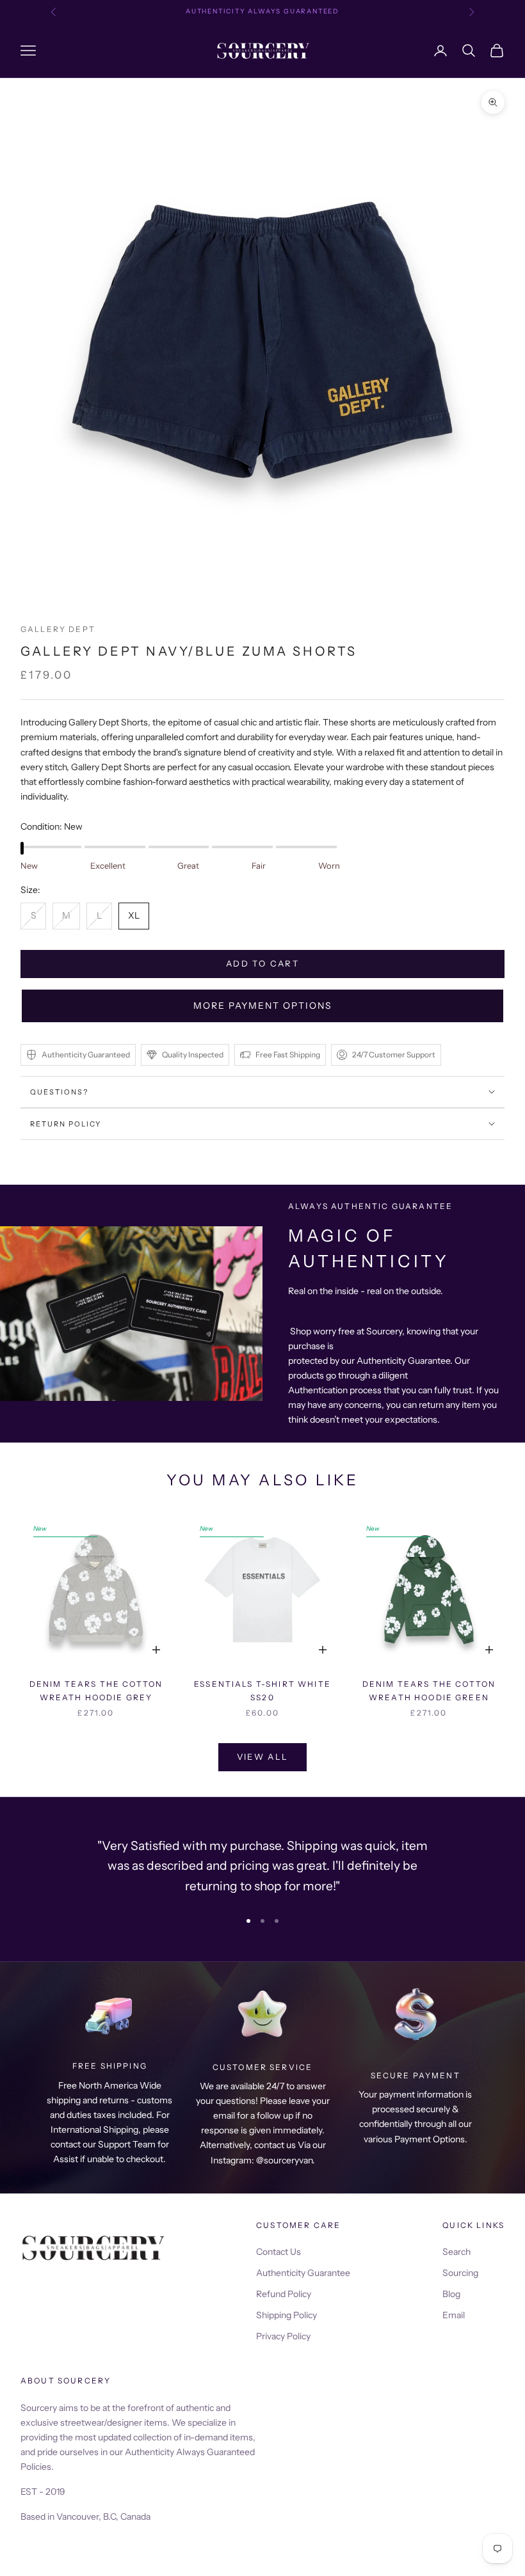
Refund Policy (284, 2294)
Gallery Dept (58, 629)
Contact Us (279, 2252)
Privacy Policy (283, 2336)
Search (456, 2252)
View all (263, 1757)
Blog (451, 2294)
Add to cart (262, 963)
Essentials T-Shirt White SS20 (262, 1690)
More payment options (263, 1006)
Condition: (52, 826)
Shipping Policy (287, 2315)
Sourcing (460, 2273)
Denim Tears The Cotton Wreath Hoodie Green (429, 1690)
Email (454, 2315)
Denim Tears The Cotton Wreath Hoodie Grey (96, 1690)
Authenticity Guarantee (303, 2273)
